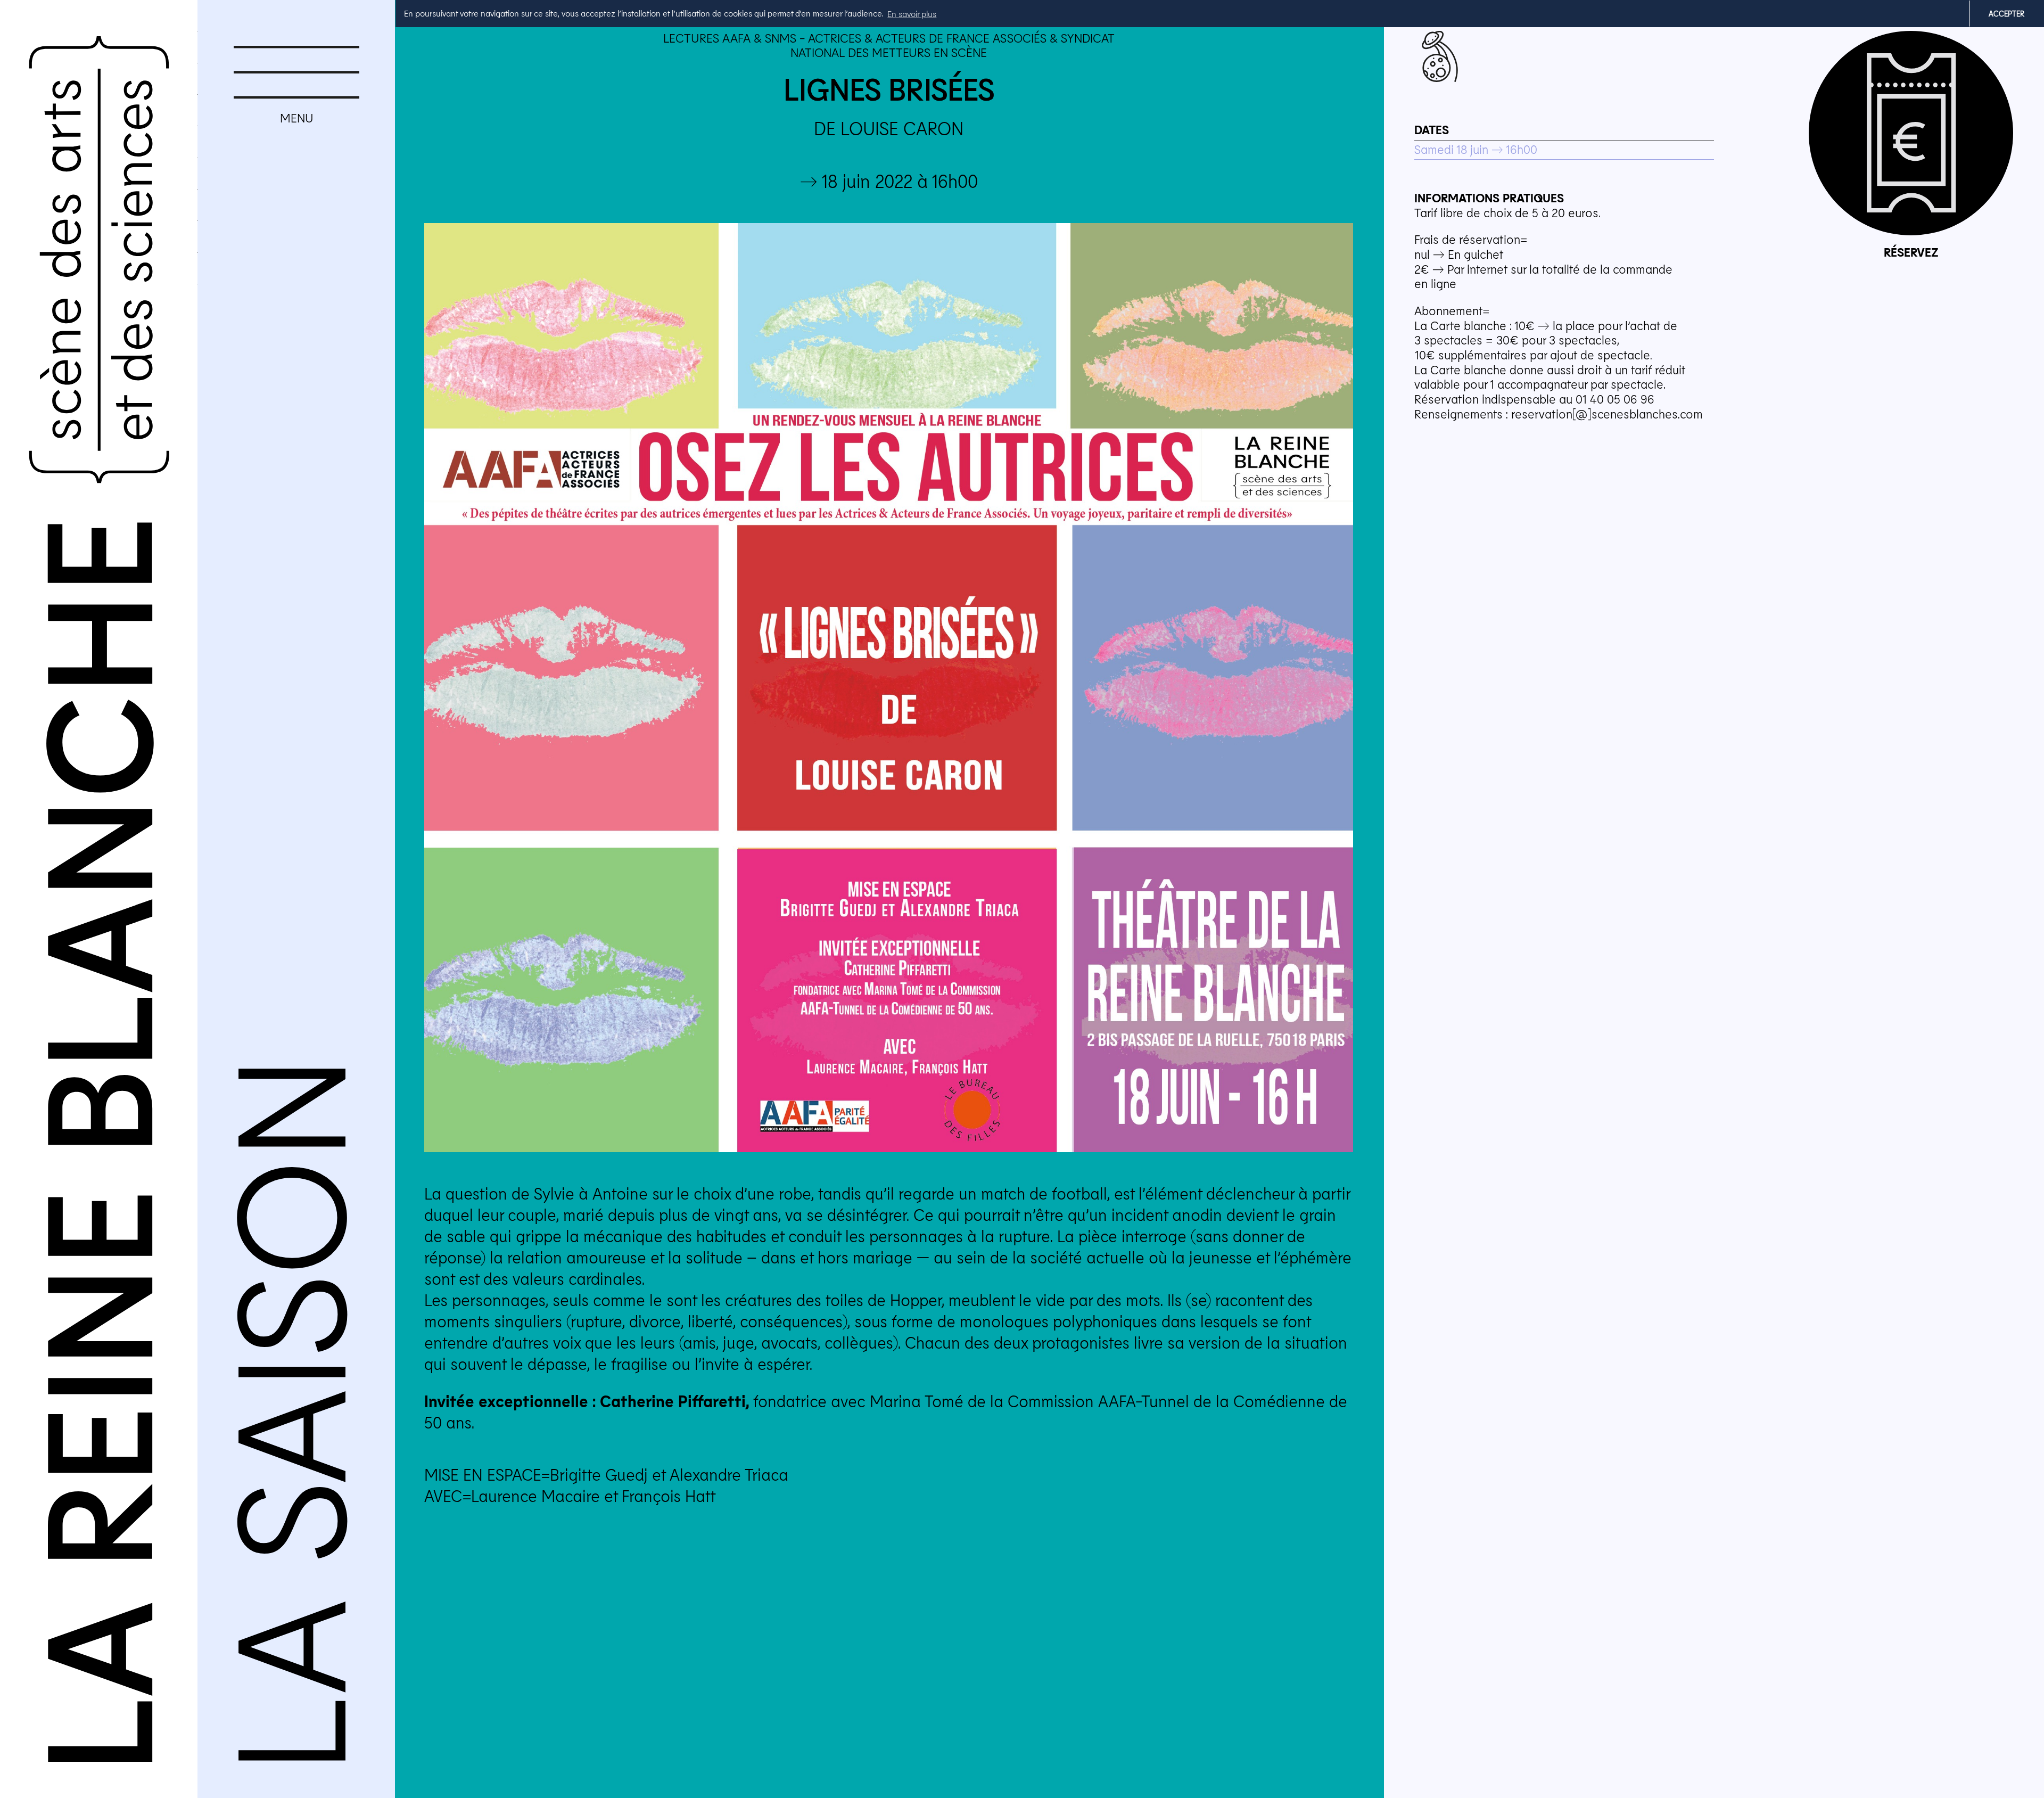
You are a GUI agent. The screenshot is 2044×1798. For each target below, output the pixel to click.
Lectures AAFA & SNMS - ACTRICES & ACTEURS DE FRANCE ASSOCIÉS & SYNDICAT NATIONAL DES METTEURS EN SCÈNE (889, 45)
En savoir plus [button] (912, 14)
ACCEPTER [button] (2006, 14)
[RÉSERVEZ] (1911, 133)
